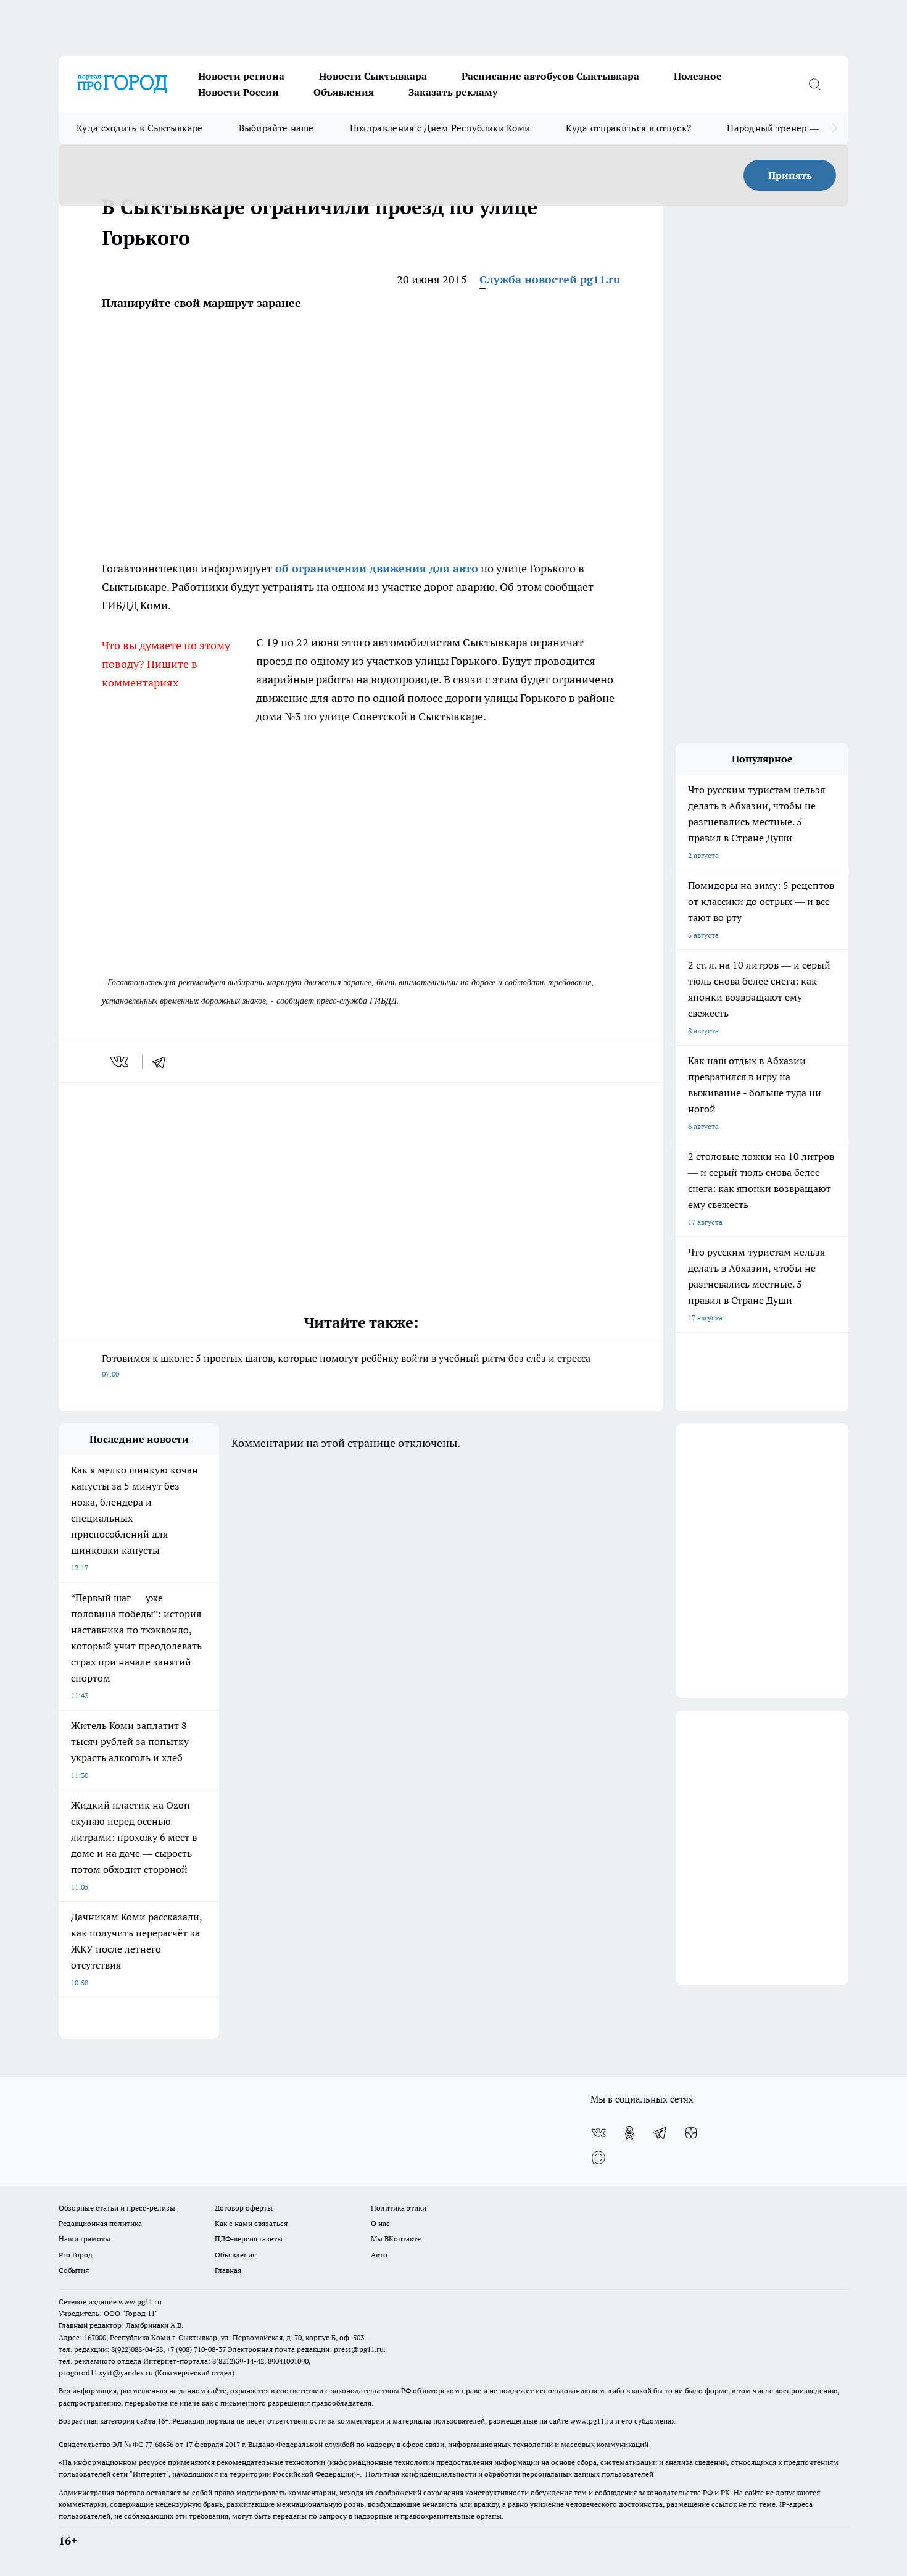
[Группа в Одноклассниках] (629, 2133)
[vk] (121, 1062)
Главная (228, 2270)
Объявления (344, 92)
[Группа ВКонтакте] (598, 2133)
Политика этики (399, 2208)
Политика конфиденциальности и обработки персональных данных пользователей (509, 2474)
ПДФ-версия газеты (249, 2239)
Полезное (698, 76)
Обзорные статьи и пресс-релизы (117, 2208)
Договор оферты (244, 2208)
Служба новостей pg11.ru (550, 279)
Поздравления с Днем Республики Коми (440, 128)
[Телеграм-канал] (660, 2133)
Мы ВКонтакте (396, 2239)
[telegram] (163, 1062)
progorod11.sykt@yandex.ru (106, 2373)
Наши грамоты (85, 2239)
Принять (790, 175)
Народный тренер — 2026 (785, 128)
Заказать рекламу (453, 92)
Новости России (238, 92)
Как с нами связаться (251, 2223)
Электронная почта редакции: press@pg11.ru (306, 2349)
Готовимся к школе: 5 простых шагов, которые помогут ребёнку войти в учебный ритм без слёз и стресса (346, 1365)
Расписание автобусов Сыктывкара (550, 76)
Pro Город (76, 2255)
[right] (835, 128)
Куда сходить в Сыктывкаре (140, 128)
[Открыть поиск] (814, 84)
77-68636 (159, 2444)
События (74, 2270)
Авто (379, 2255)
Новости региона (241, 76)
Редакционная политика (100, 2223)
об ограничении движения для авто (375, 568)
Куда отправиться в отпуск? (628, 128)
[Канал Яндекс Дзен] (691, 2133)
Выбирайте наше (276, 128)
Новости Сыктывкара (373, 76)
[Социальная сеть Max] (598, 2157)
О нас (380, 2223)
